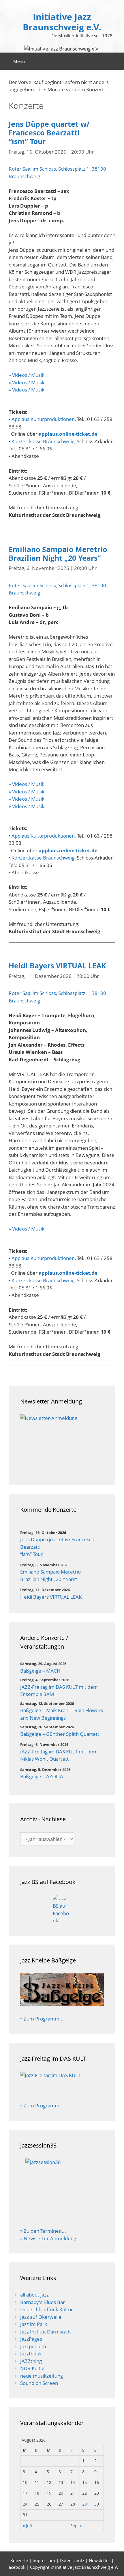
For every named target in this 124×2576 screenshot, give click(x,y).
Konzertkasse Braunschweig (43, 441)
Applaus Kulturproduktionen (43, 419)
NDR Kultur (33, 2368)
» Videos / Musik (27, 375)
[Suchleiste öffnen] (115, 61)
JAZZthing (31, 2361)
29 (84, 2504)
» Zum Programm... (42, 2019)
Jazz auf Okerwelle (41, 2317)
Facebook (16, 2567)
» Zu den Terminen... (43, 2231)
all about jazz (34, 2295)
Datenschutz (72, 2560)
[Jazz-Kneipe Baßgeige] (62, 2004)
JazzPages (31, 2339)
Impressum (44, 2560)
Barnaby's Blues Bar (43, 2302)
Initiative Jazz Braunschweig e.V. (62, 22)
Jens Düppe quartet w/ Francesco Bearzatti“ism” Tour (49, 133)
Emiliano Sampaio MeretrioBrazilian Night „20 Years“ (58, 553)
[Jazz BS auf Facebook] (62, 1910)
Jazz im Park (34, 2324)
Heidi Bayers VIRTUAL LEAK (57, 965)
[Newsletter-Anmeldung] (62, 1444)
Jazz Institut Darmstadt (46, 2332)
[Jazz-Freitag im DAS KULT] (62, 2083)
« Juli (27, 2526)
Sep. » (76, 2526)
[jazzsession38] (62, 2189)
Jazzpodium (33, 2346)
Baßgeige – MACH (40, 1671)
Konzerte (19, 2560)
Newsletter (99, 2560)
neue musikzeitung (42, 2376)
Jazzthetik (31, 2354)
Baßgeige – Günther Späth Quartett (60, 1734)
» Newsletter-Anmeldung (48, 2238)
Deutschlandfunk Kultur (47, 2309)
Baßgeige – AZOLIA (42, 1776)
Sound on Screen (39, 2383)
